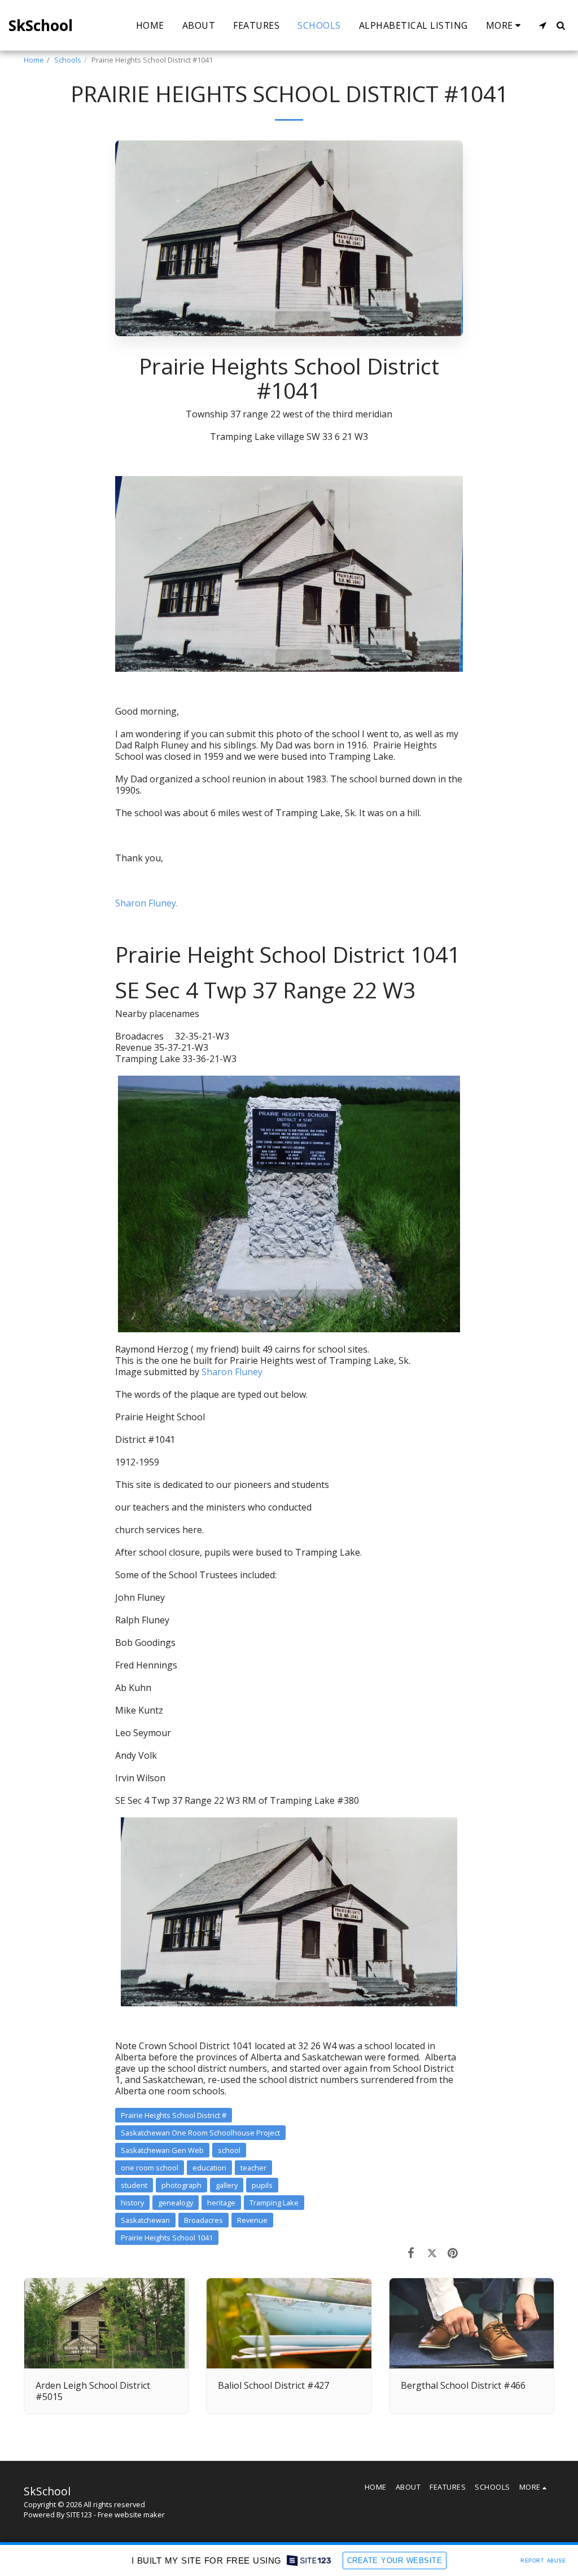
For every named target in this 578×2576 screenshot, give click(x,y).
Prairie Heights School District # (174, 2115)
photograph (181, 2185)
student (134, 2185)
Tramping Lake (274, 2203)
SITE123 (79, 2515)
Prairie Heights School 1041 (167, 2238)
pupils (262, 2185)
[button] (542, 25)
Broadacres (203, 2220)
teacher (253, 2168)
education (209, 2168)
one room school (150, 2168)
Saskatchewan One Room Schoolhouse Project (200, 2133)
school (229, 2150)
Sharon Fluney (232, 1372)
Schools (68, 60)
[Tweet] (432, 2252)
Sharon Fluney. (146, 903)
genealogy (176, 2203)
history (132, 2203)
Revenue (252, 2220)
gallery (227, 2185)
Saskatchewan (145, 2220)
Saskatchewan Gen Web (162, 2150)
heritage (221, 2203)
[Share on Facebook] (411, 2252)
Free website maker (131, 2515)
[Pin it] (453, 2252)
